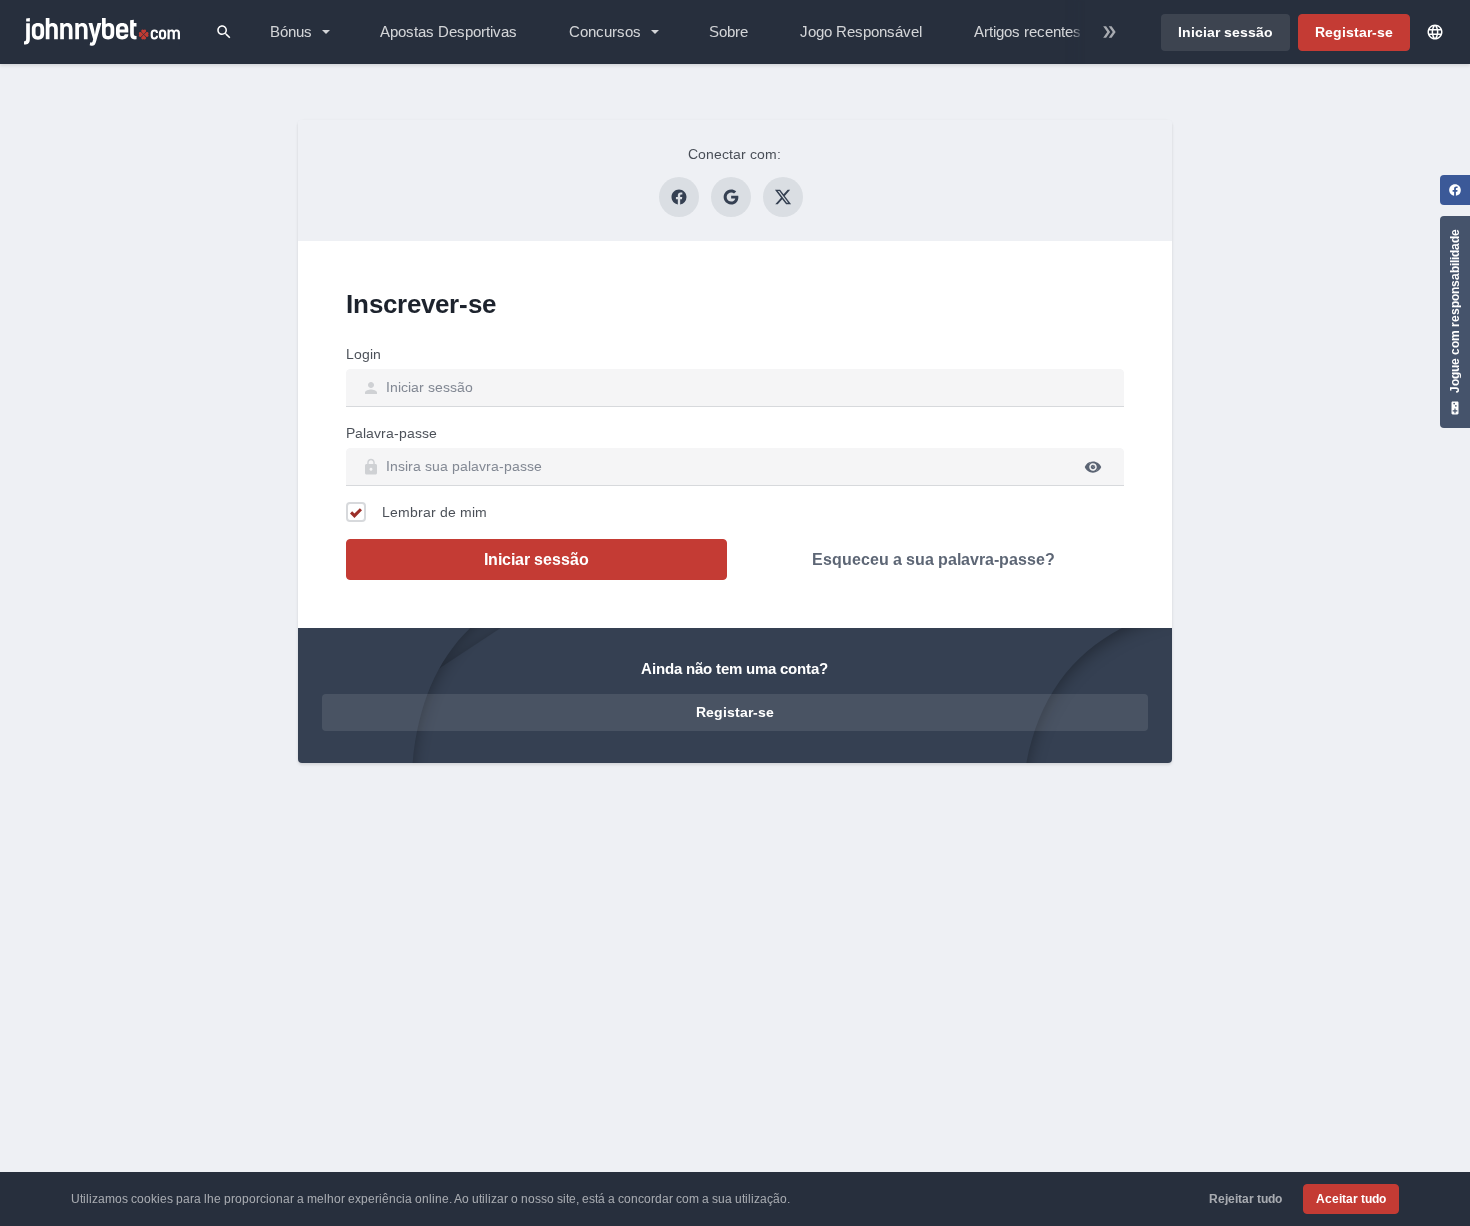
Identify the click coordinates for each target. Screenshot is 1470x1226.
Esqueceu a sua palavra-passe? (933, 559)
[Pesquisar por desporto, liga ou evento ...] (224, 32)
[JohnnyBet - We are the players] (102, 32)
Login (363, 354)
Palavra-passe (391, 433)
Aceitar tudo (1351, 1199)
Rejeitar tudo (1245, 1199)
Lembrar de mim (434, 512)
